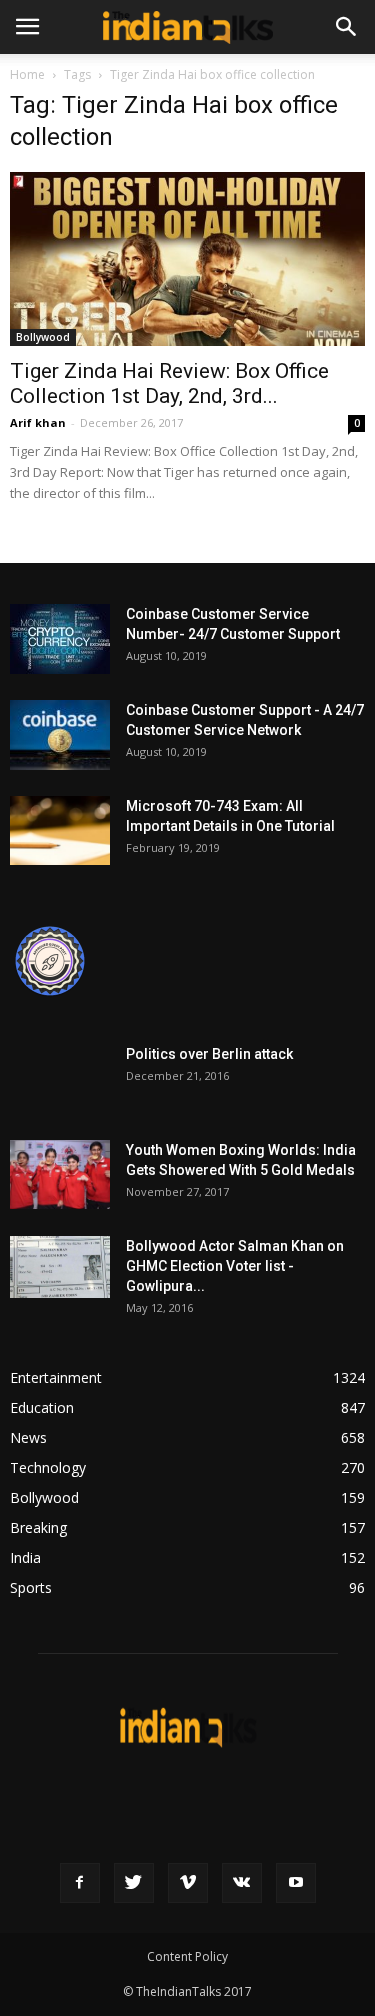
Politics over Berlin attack (209, 1054)
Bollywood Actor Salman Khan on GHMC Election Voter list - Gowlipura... (235, 1266)
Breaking (38, 1527)
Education (42, 1407)
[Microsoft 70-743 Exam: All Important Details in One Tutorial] (60, 830)
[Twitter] (134, 1883)
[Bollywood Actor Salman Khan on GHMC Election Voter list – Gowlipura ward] (60, 1267)
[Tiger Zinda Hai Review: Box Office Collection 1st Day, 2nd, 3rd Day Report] (187, 259)
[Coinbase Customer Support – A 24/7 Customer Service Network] (60, 735)
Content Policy (187, 1956)
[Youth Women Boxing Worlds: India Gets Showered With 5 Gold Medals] (60, 1174)
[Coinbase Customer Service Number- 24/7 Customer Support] (60, 639)
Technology (48, 1467)
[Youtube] (296, 1883)
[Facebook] (80, 1883)
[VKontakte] (242, 1883)
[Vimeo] (188, 1883)
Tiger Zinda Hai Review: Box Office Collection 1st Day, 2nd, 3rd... (169, 383)
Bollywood (43, 337)
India (25, 1557)
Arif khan (38, 422)
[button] (347, 27)
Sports (31, 1587)
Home (27, 74)
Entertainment (56, 1377)
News (28, 1437)
